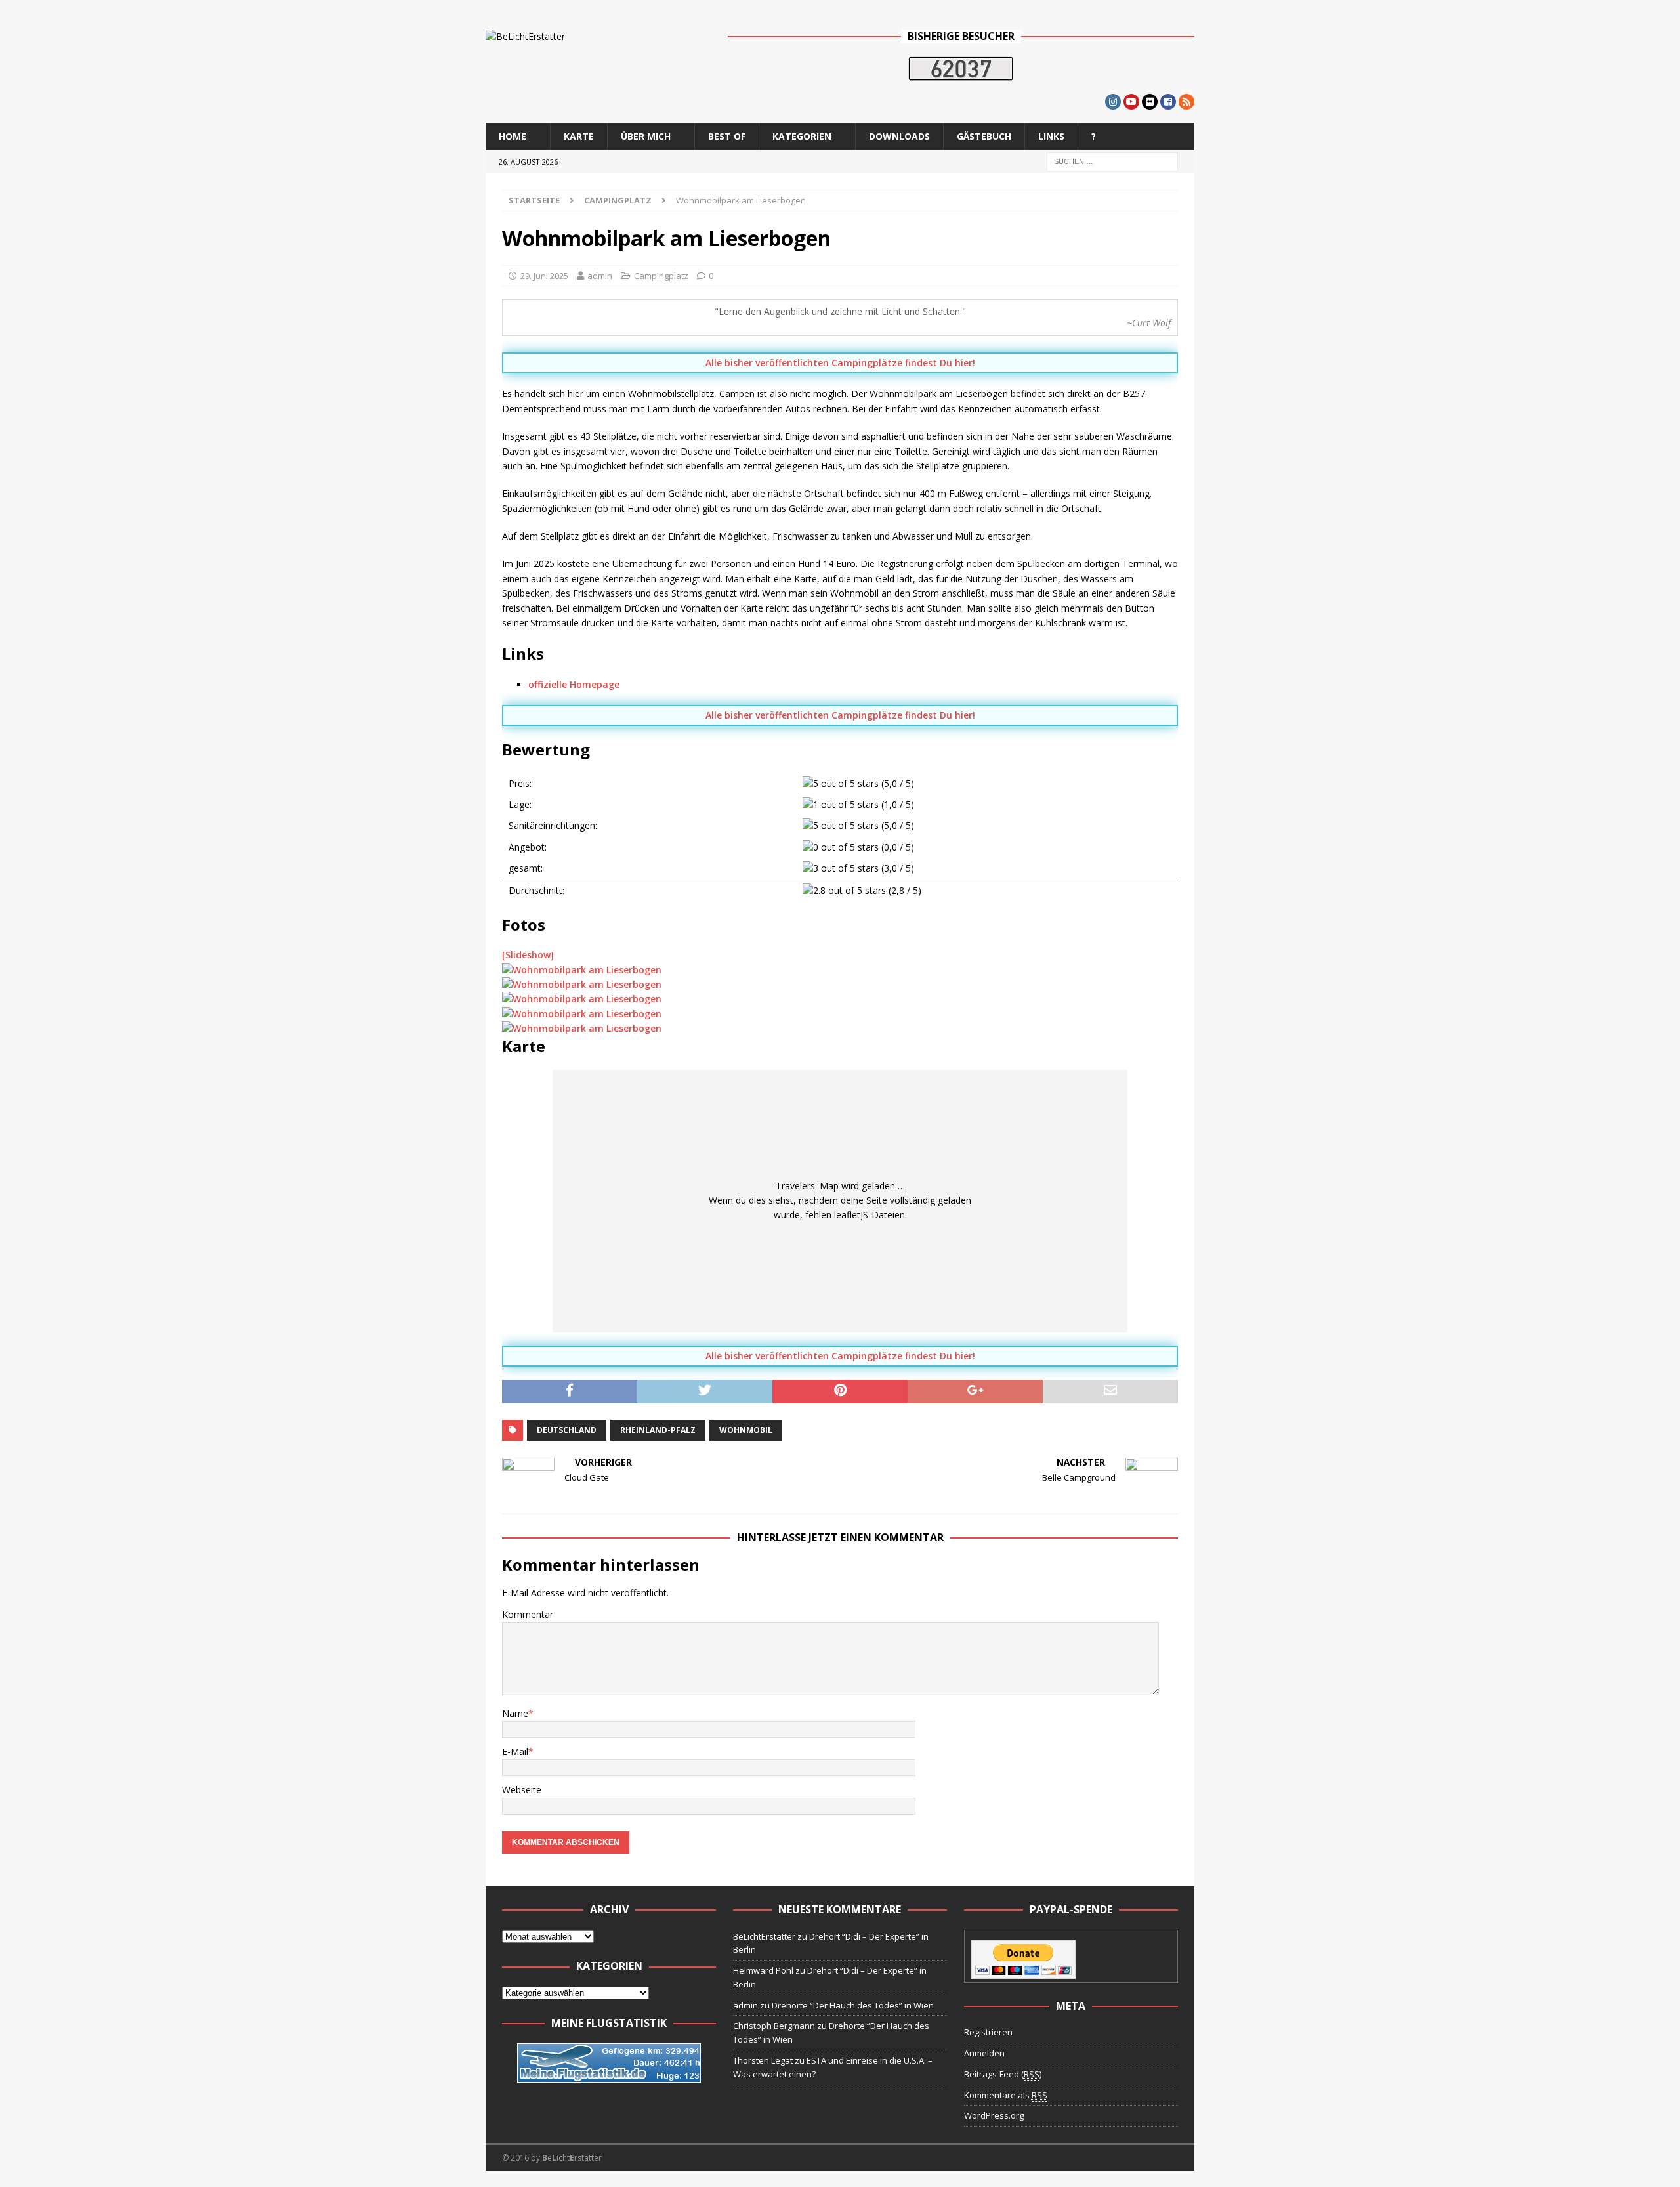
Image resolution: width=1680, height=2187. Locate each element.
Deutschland (567, 1430)
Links (1051, 136)
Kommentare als (1006, 2095)
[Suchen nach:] (1112, 160)
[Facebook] (1168, 102)
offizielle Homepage (574, 684)
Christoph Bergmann (774, 2026)
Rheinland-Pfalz (658, 1430)
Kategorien (802, 136)
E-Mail (515, 1752)
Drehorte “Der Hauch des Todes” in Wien (853, 2005)
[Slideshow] (528, 955)
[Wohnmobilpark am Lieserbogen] (582, 970)
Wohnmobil (746, 1430)
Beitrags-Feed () (1003, 2074)
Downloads (899, 136)
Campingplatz (661, 276)
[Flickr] (1150, 102)
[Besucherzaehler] (961, 73)
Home (513, 136)
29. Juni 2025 (544, 276)
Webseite (522, 1790)
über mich (646, 136)
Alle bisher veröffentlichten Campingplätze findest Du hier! (840, 363)
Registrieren (988, 2032)
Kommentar (528, 1614)
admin (600, 276)
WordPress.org (994, 2115)
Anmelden (984, 2053)
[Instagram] (1113, 102)
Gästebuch (984, 136)
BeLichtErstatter (764, 1936)
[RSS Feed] (1186, 102)
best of (727, 136)
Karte (579, 136)
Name (515, 1713)
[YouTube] (1131, 102)
